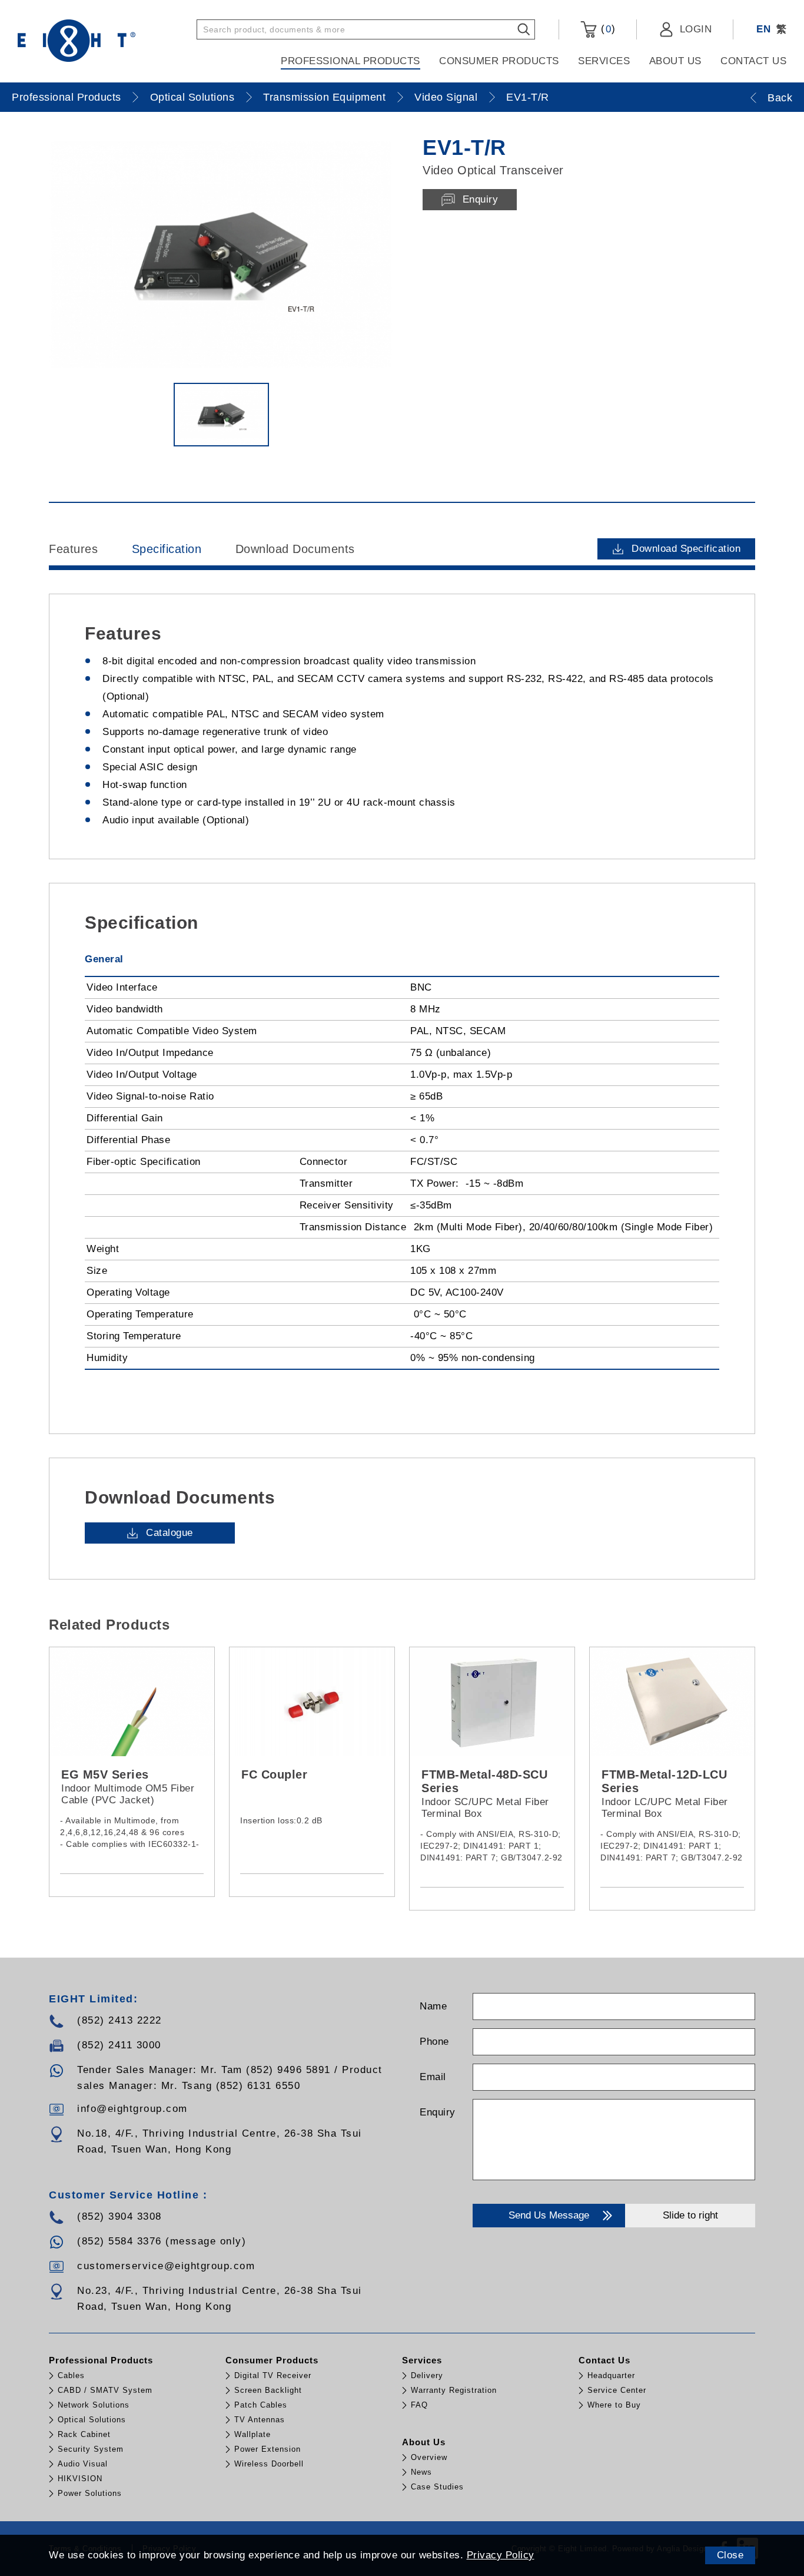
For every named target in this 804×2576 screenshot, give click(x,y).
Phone (434, 2042)
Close (730, 2555)
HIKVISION (80, 2479)
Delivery (427, 2375)
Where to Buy (614, 2405)
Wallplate (253, 2434)
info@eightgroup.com (132, 2109)
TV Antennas (260, 2420)
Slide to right (690, 2215)
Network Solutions (94, 2405)
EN (763, 29)
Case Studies (437, 2487)
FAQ (419, 2405)
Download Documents (295, 549)
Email (433, 2077)
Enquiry (438, 2112)
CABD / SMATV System (105, 2390)
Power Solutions (90, 2493)
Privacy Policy (501, 2555)
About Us (675, 61)
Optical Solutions (192, 97)
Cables (71, 2375)
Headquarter (611, 2375)
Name (433, 2006)
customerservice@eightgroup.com (166, 2266)
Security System (91, 2449)
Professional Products (350, 61)
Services (604, 61)
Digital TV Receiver (273, 2375)
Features (73, 549)
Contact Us (753, 61)
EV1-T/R (528, 97)
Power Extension (268, 2449)
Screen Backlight (268, 2390)
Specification (167, 549)
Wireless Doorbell (269, 2464)
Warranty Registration (454, 2390)
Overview (429, 2457)
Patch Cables (261, 2405)
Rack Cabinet (84, 2434)
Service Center (617, 2390)
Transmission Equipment (324, 97)
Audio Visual (83, 2464)
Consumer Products (499, 61)
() (606, 29)
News (421, 2472)
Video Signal (446, 97)
